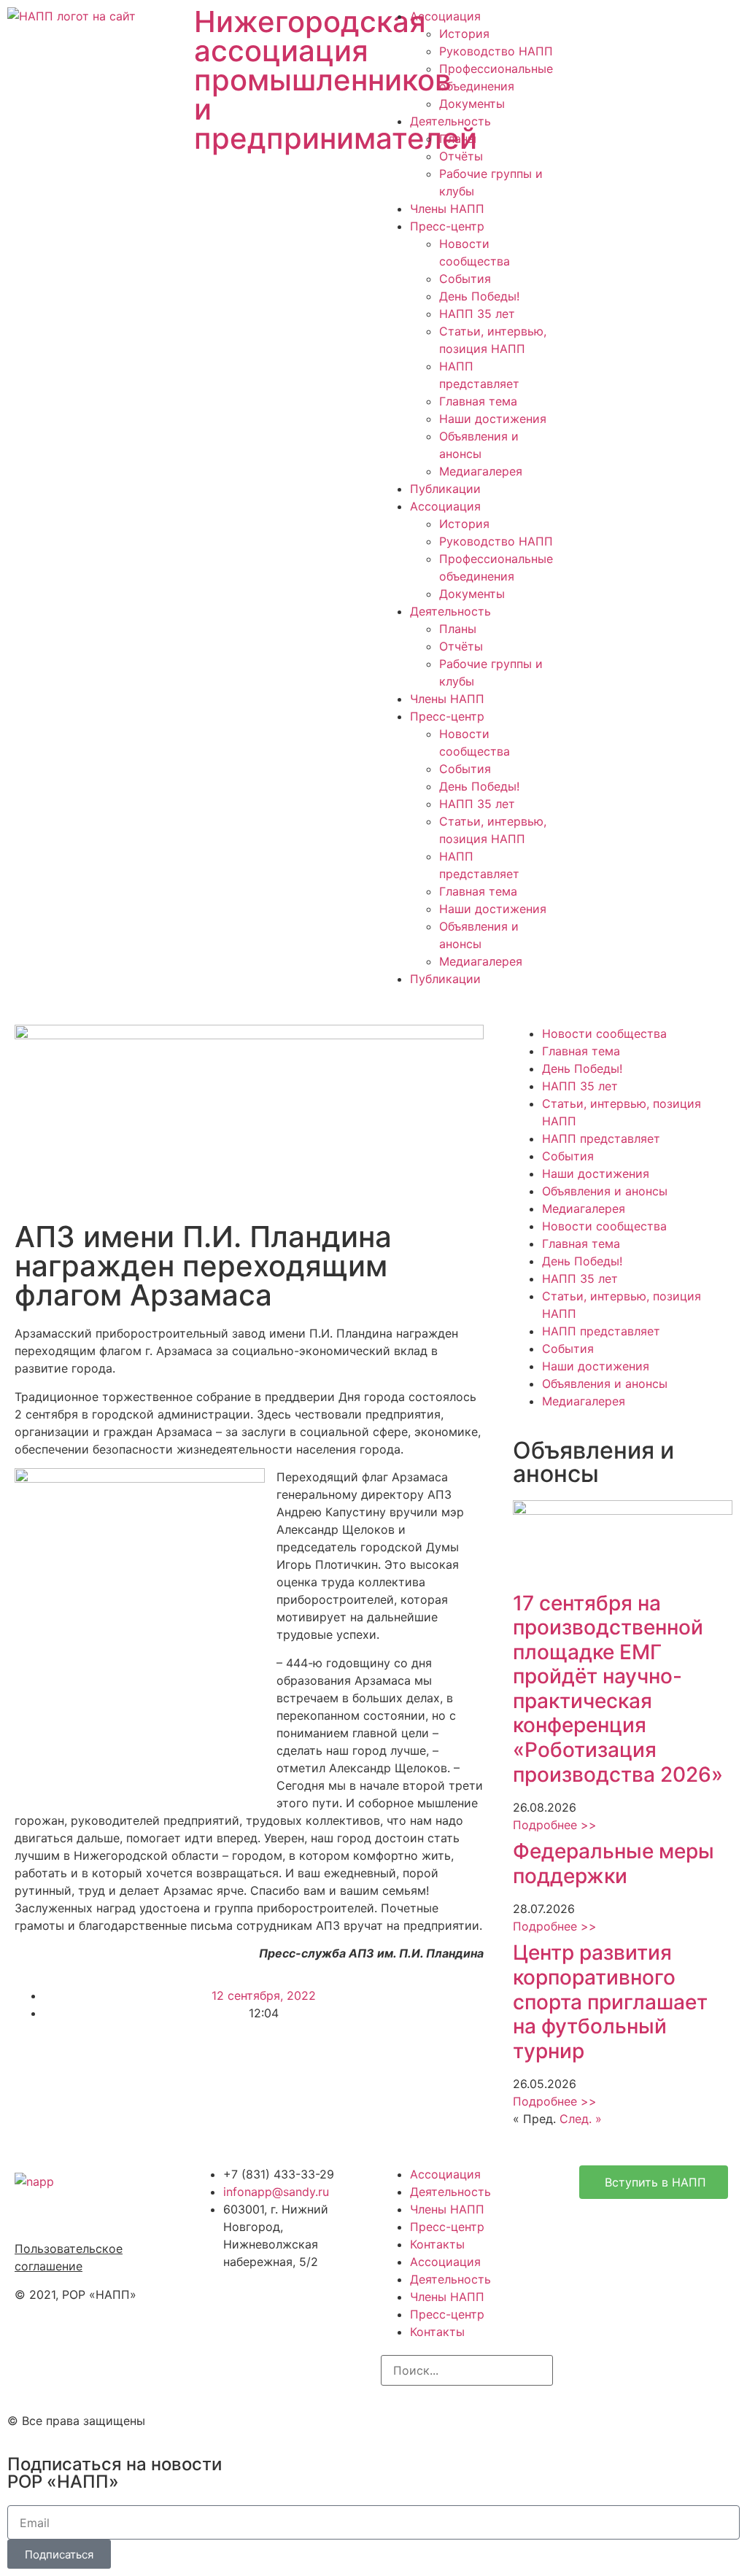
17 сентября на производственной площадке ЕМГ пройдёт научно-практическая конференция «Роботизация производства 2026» (618, 1689)
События (465, 279)
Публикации (445, 489)
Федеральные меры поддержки (614, 1863)
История (464, 34)
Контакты (437, 2244)
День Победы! (479, 296)
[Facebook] (439, 2418)
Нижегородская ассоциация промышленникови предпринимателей (336, 80)
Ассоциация (445, 16)
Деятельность (450, 121)
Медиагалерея (481, 471)
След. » (581, 2119)
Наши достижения (493, 419)
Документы (472, 104)
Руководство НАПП (496, 51)
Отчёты (461, 156)
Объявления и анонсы (605, 1191)
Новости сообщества (604, 1033)
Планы (458, 139)
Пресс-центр (447, 226)
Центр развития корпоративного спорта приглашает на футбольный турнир (610, 2001)
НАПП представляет (601, 1138)
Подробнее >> (555, 1825)
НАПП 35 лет (477, 314)
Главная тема (478, 401)
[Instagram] (399, 2418)
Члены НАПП (447, 209)
